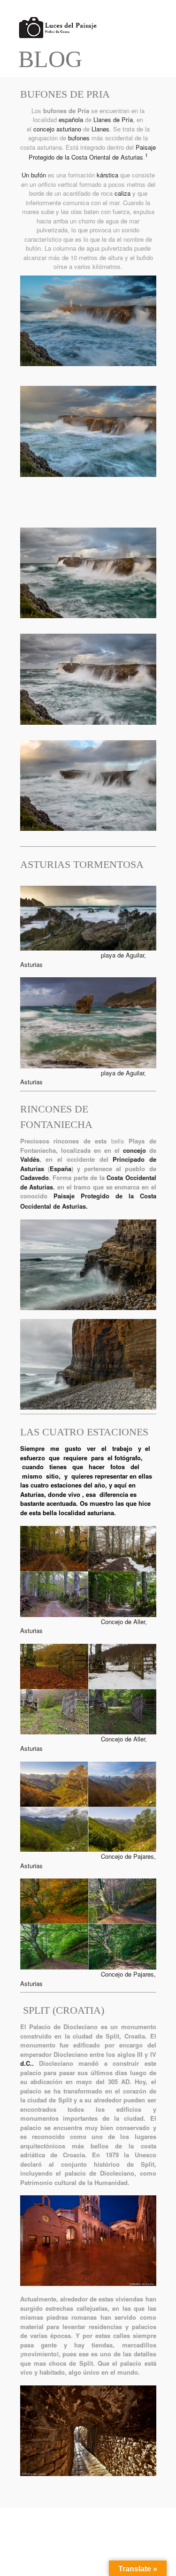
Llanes (100, 129)
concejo (44, 129)
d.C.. (30, 2063)
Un (26, 175)
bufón (38, 175)
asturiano (69, 129)
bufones (79, 138)
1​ (146, 155)
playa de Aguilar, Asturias (83, 1077)
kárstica (107, 175)
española (71, 119)
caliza (122, 193)
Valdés (30, 1159)
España (61, 1169)
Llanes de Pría (113, 119)
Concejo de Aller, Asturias (84, 1626)
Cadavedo (34, 1177)
